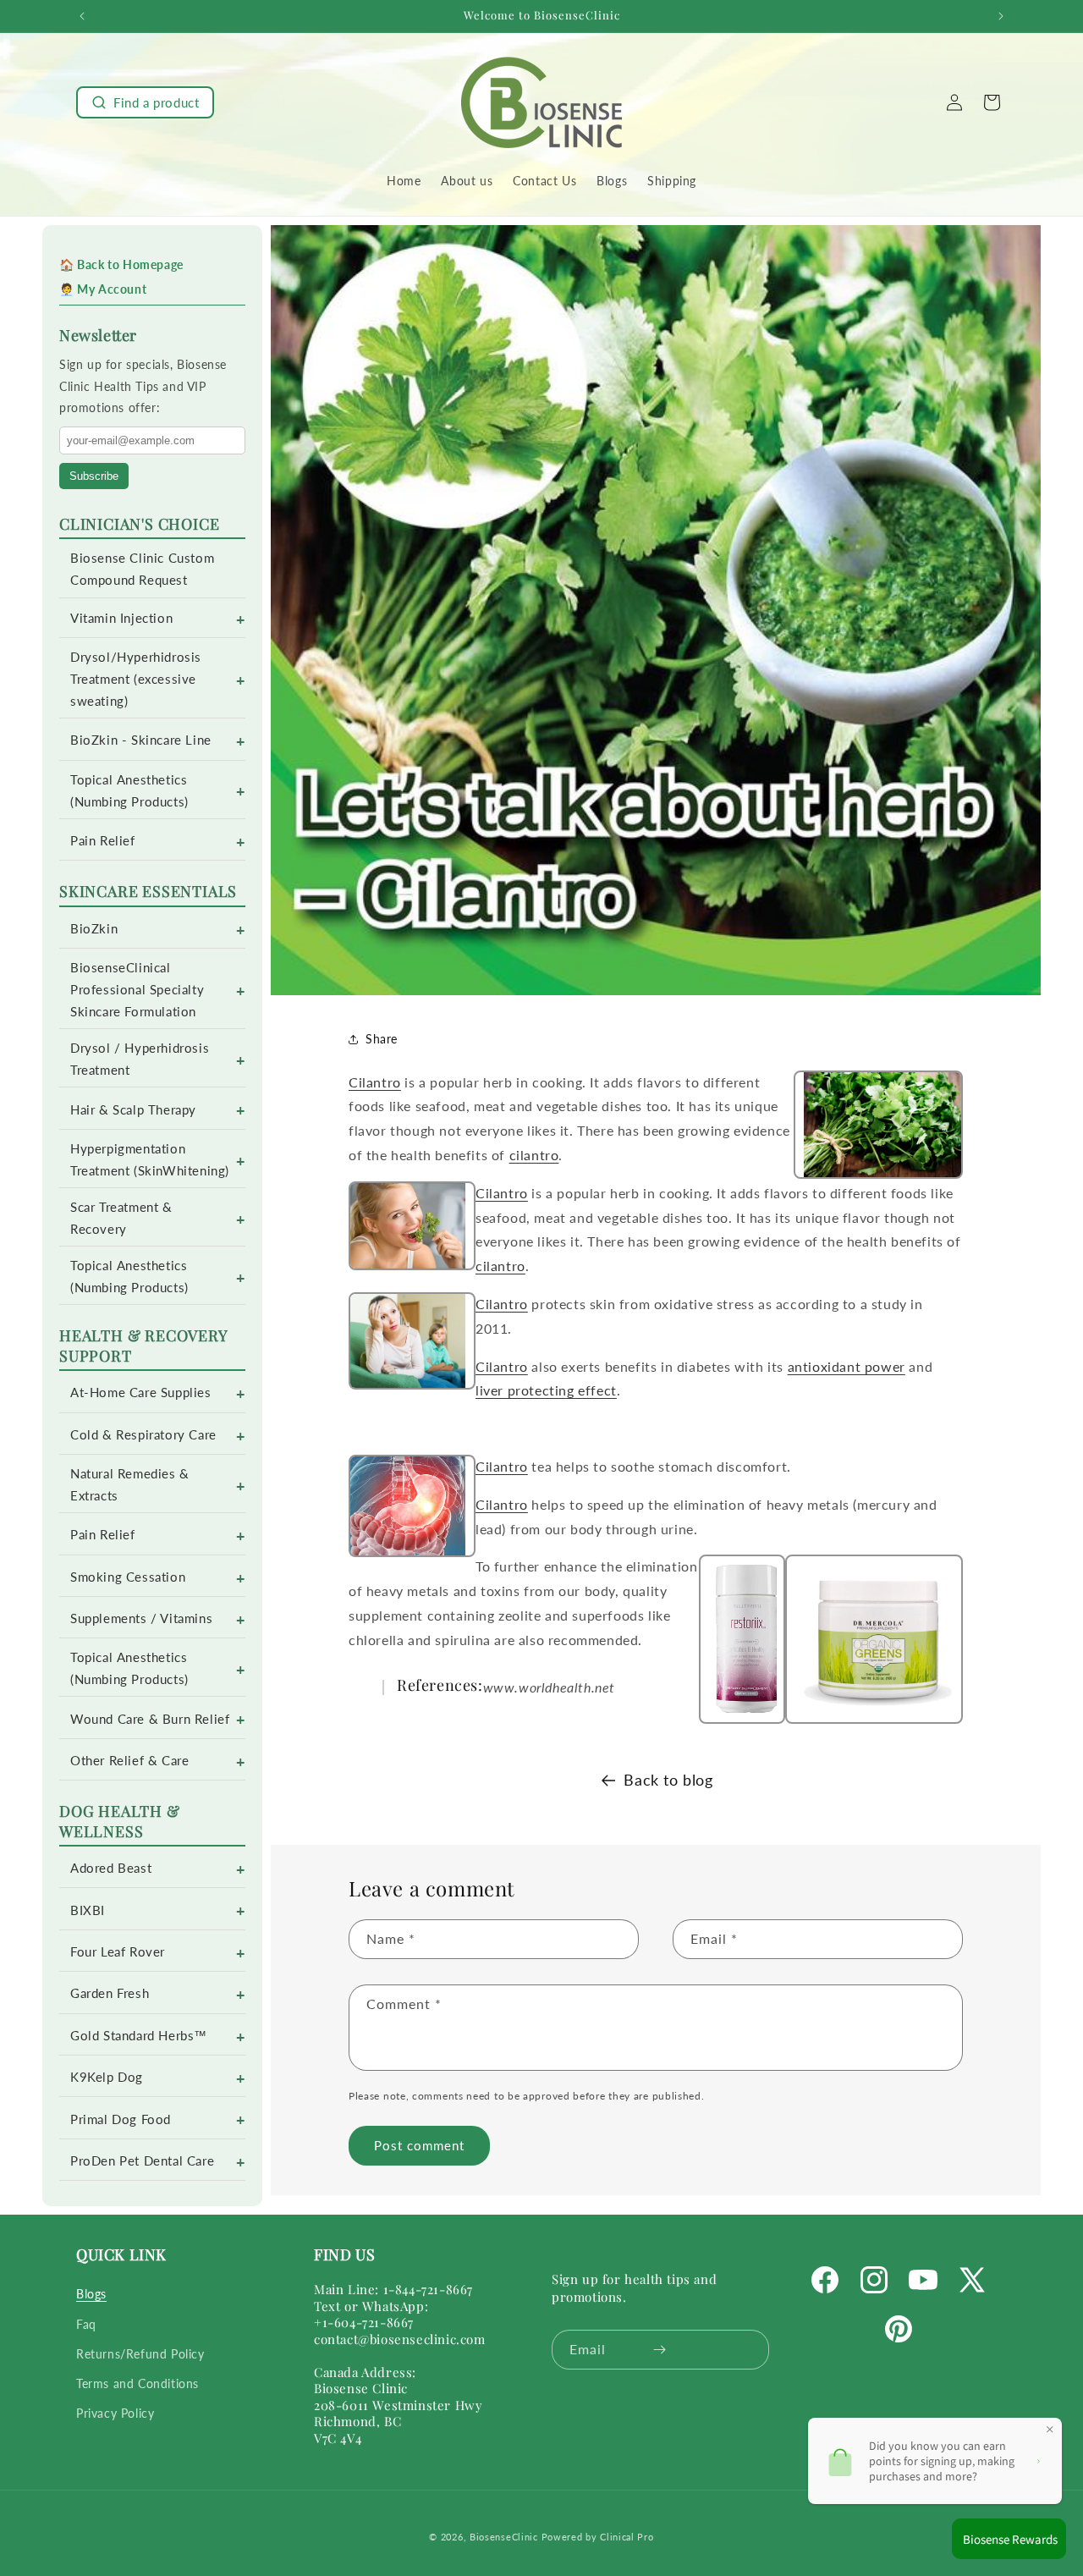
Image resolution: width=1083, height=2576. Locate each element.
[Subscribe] (660, 2350)
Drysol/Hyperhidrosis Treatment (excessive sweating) (136, 679)
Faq (86, 2324)
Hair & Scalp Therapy (133, 1110)
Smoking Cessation (128, 1577)
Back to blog (668, 1780)
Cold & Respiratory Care (143, 1435)
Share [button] (382, 1039)
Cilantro (375, 1082)
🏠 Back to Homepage (121, 264)
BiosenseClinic (504, 2537)
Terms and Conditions (137, 2383)
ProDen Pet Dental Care (142, 2161)
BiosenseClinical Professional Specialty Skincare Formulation (137, 990)
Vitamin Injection (121, 618)
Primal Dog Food (121, 2119)
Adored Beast (111, 1868)
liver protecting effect (546, 1390)
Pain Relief (103, 841)
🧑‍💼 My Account (103, 289)
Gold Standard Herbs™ (139, 2036)
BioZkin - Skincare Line (141, 740)
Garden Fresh (110, 1993)
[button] (145, 102)
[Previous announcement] (82, 16)
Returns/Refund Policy (140, 2354)
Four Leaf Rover (118, 1952)
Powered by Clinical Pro (598, 2537)
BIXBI (88, 1910)
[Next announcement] (1001, 16)
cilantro (534, 1155)
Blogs (91, 2295)
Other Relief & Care (129, 1761)
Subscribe (94, 476)
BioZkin (94, 929)
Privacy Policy (115, 2413)
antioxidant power (847, 1366)
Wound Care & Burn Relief (150, 1719)
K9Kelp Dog (107, 2077)
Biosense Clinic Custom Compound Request (142, 569)
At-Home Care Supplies (141, 1393)
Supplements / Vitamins (141, 1618)
